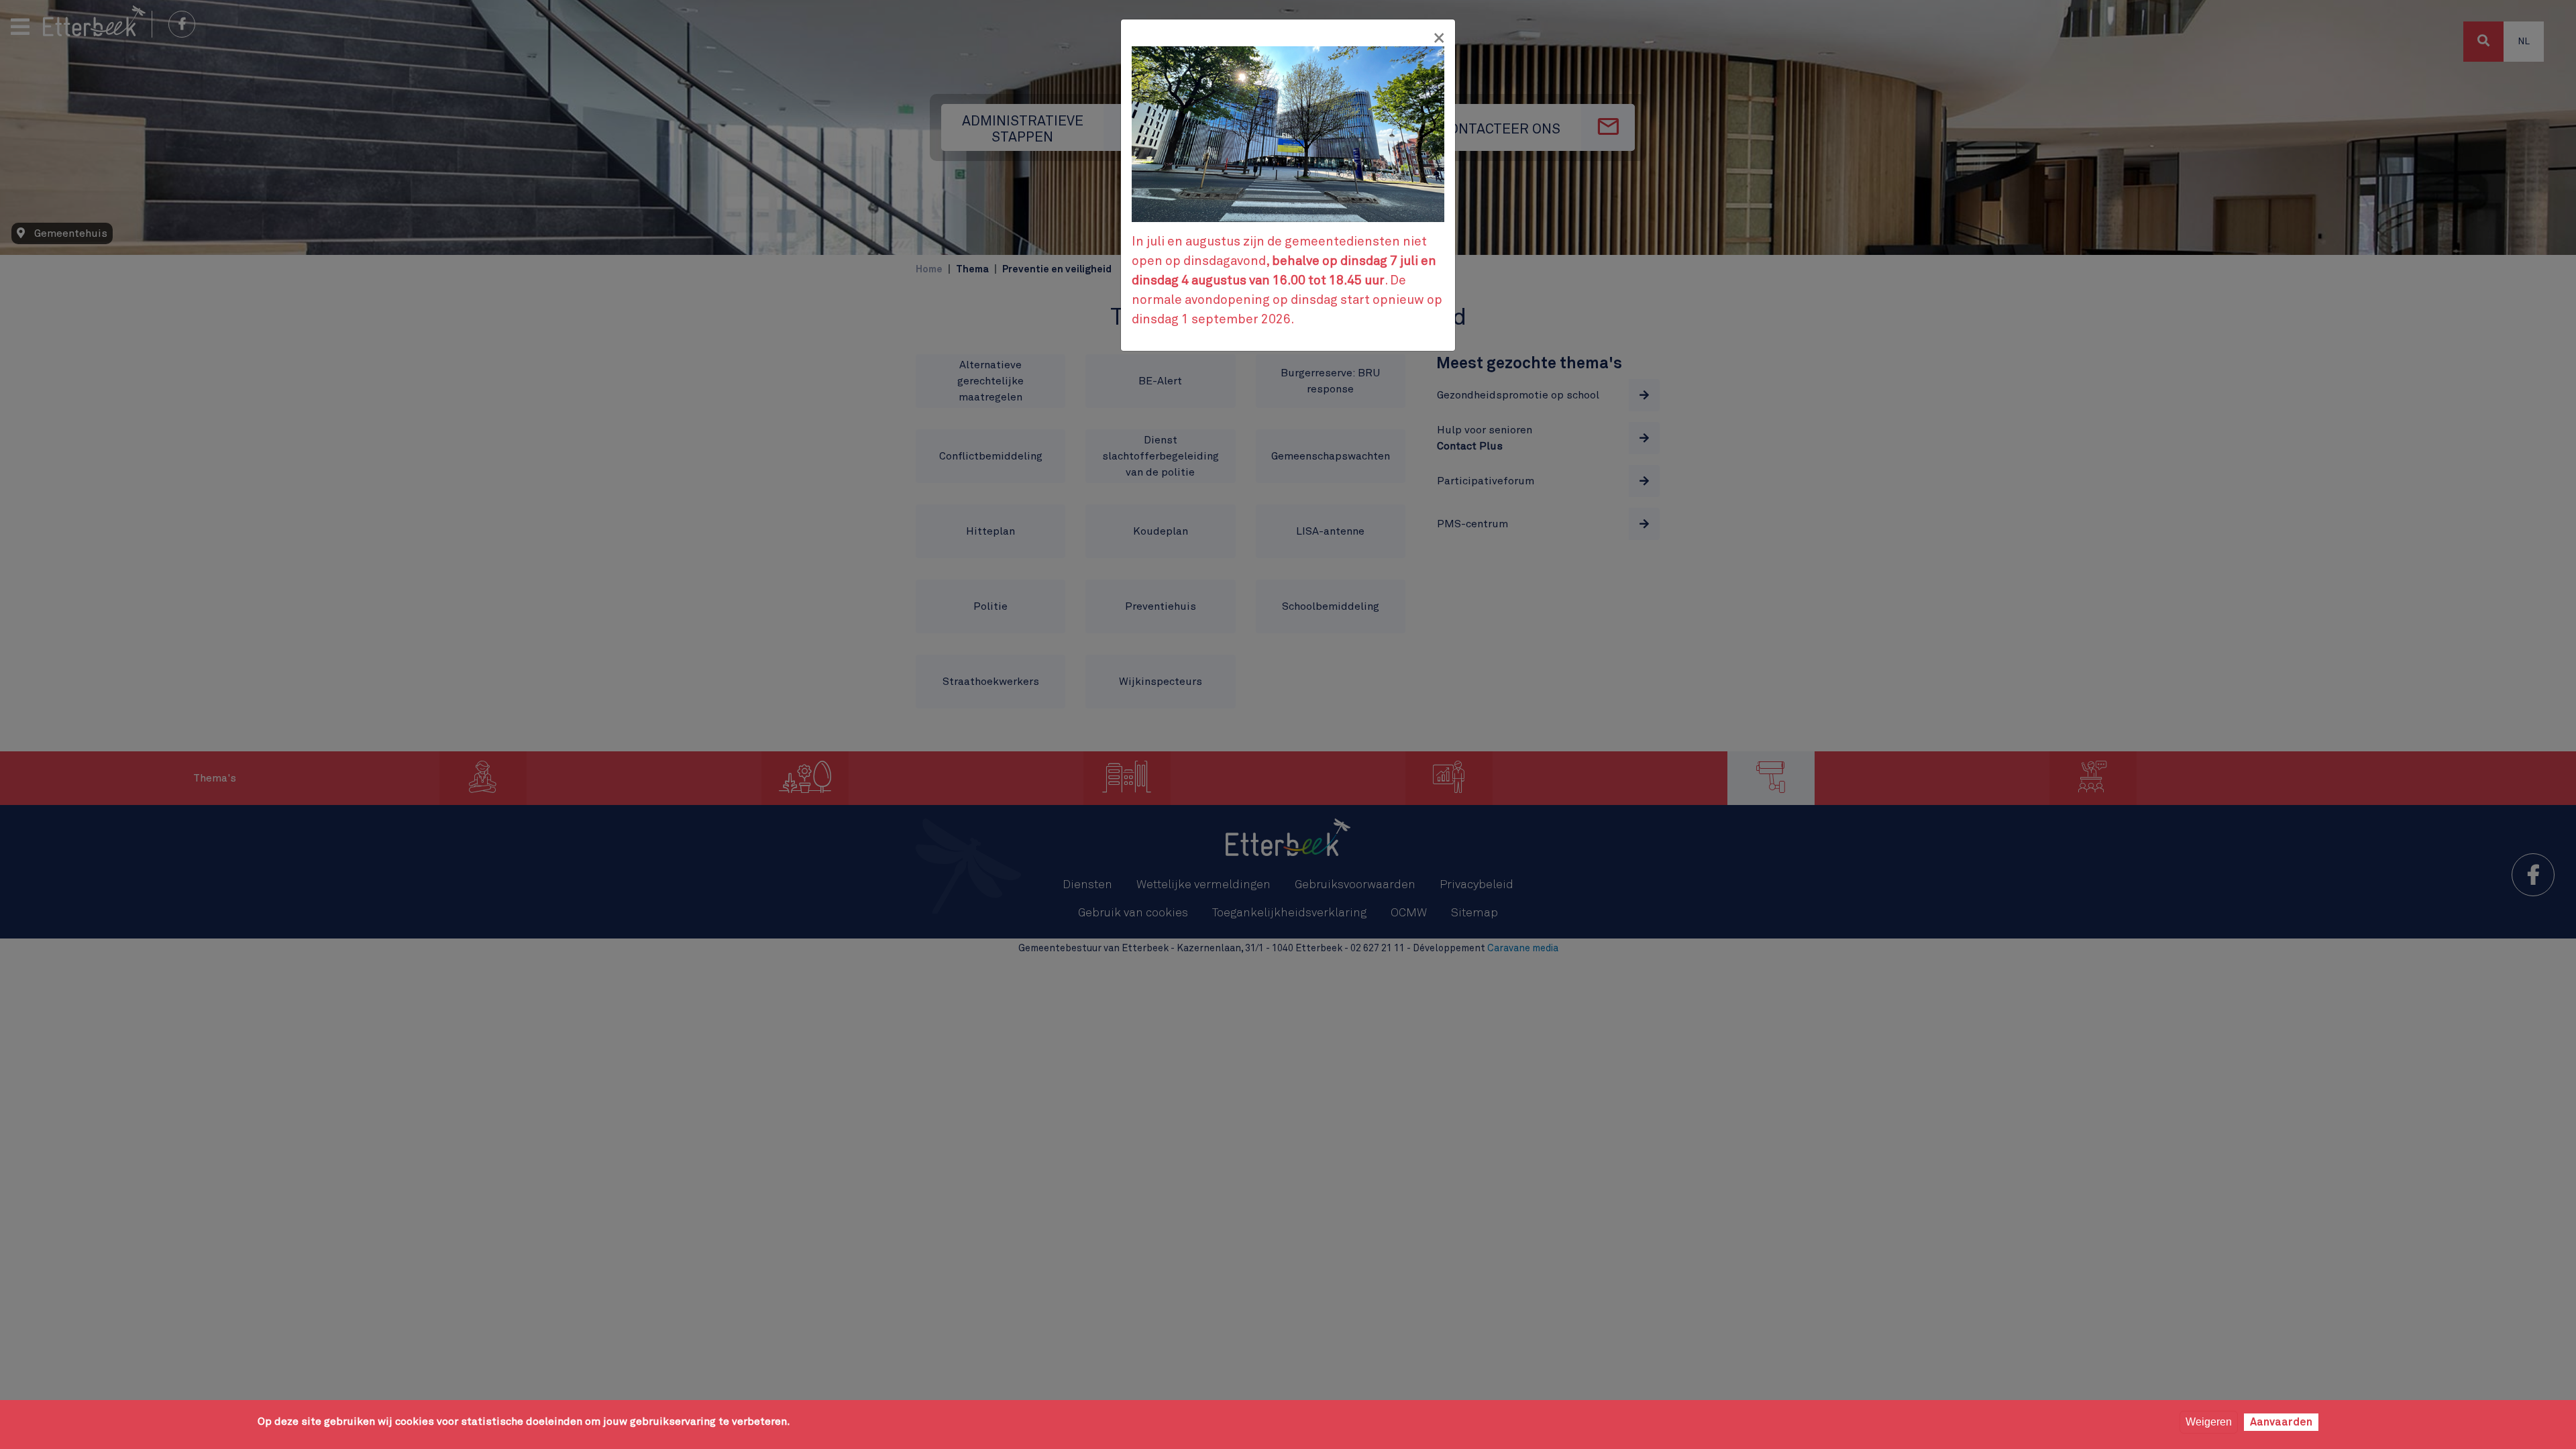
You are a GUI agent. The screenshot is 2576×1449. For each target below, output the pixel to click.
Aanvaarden (2281, 1422)
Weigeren (2209, 1422)
